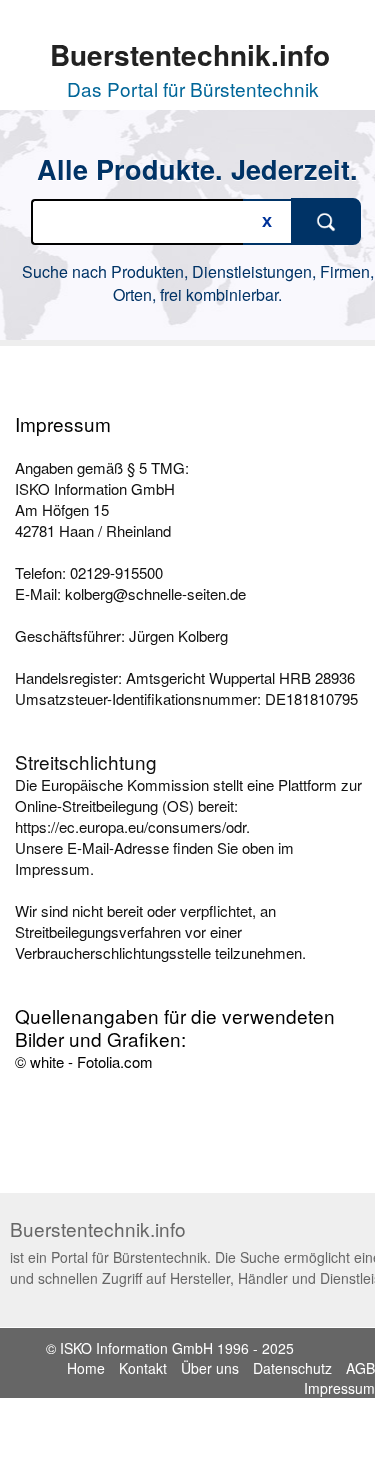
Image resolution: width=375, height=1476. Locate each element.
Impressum (339, 1388)
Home (86, 1368)
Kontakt (143, 1368)
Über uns (210, 1368)
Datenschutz (292, 1368)
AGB (360, 1368)
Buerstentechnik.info (190, 54)
